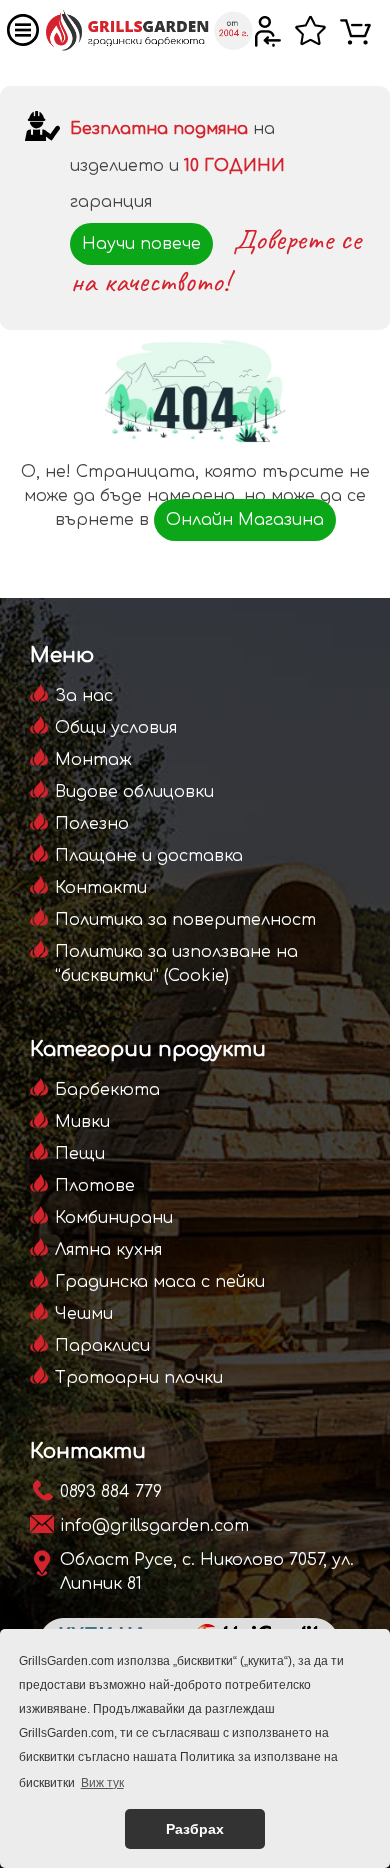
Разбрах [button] (195, 1829)
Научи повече (141, 244)
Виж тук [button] (102, 1783)
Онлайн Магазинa (245, 520)
